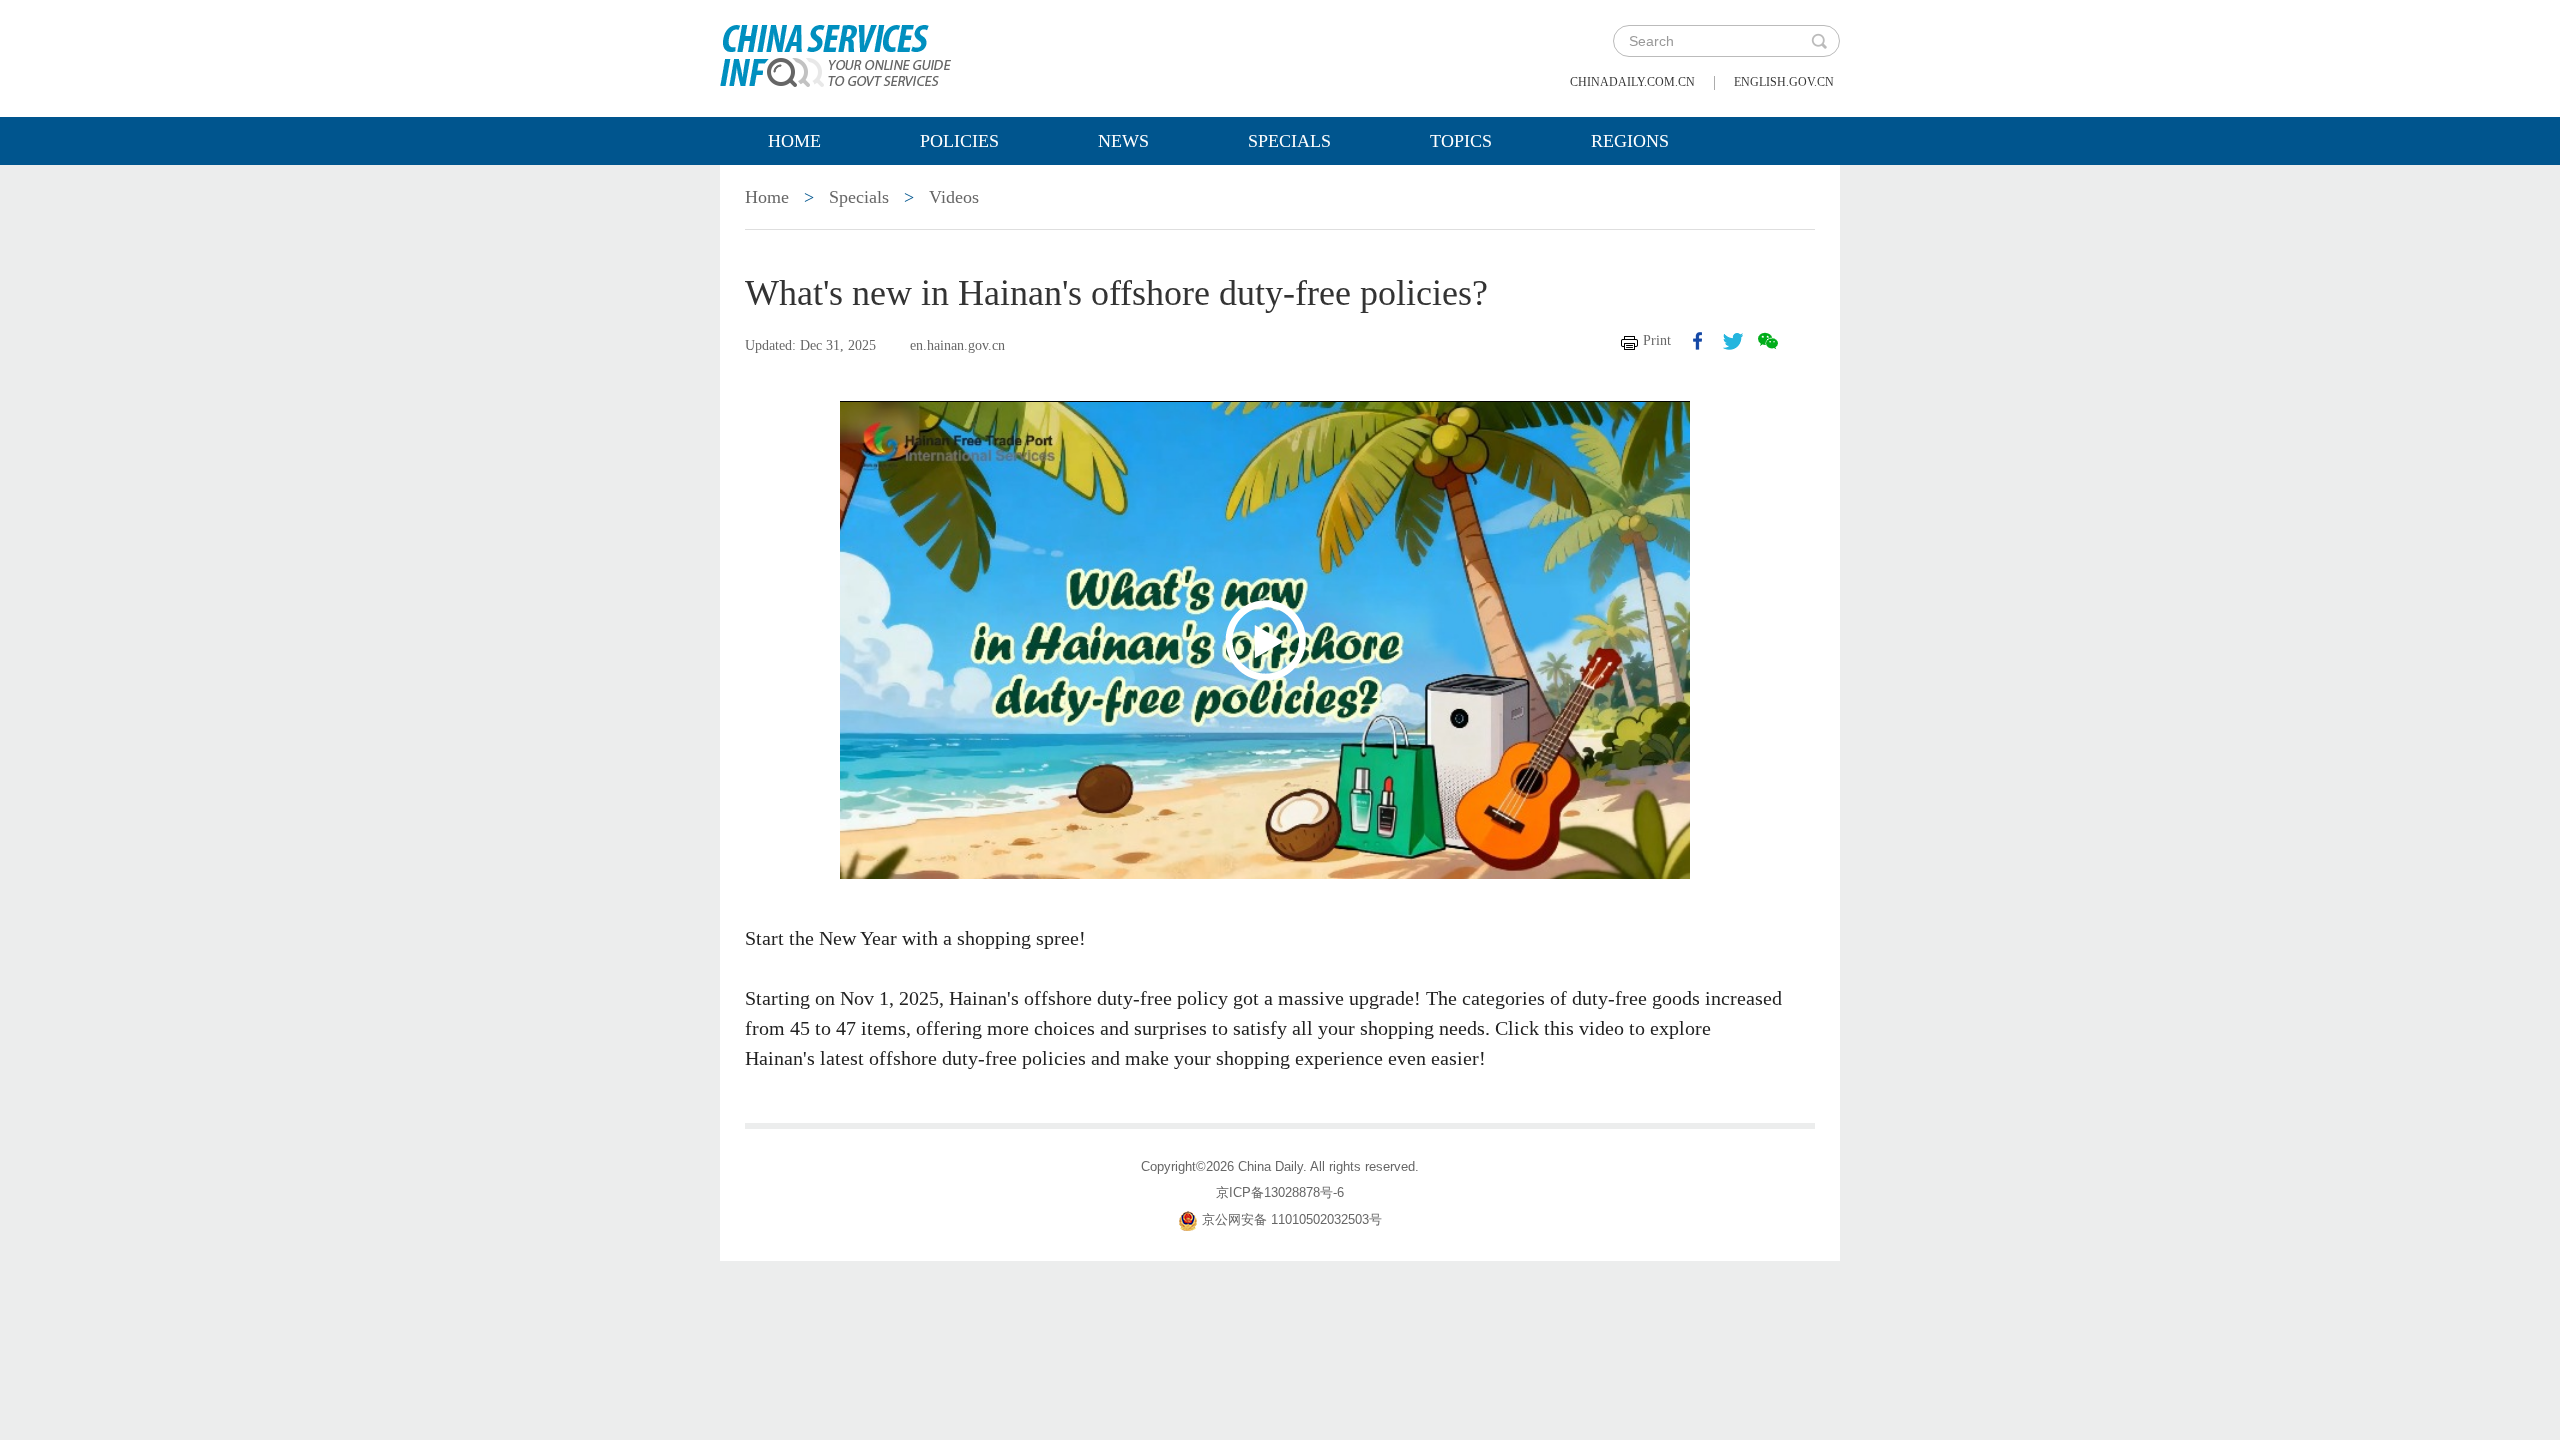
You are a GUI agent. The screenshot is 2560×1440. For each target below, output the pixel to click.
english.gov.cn (1784, 82)
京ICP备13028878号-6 (1280, 1192)
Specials (1289, 141)
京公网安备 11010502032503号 (1292, 1219)
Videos (954, 197)
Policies (959, 141)
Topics (1461, 141)
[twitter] (1733, 341)
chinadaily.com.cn (1632, 82)
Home (794, 141)
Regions (1630, 141)
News (1123, 141)
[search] (1819, 41)
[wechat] (1768, 341)
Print (1657, 340)
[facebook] (1698, 341)
